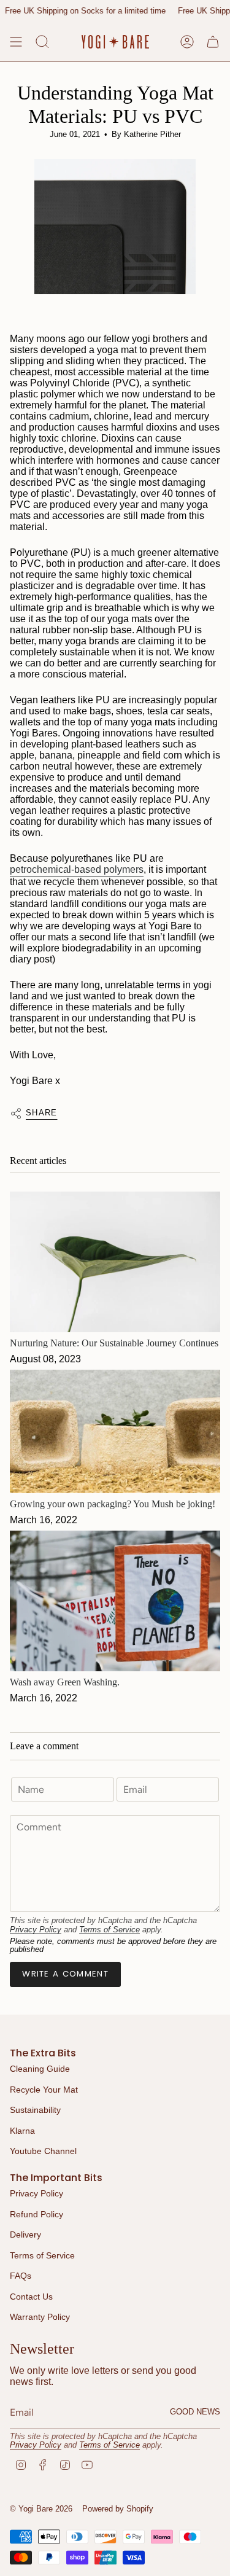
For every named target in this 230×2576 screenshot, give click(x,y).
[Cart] (213, 42)
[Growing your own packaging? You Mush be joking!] (115, 1431)
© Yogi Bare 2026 (41, 2509)
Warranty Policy (40, 2317)
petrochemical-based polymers (77, 869)
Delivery (25, 2234)
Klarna (22, 2131)
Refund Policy (36, 2214)
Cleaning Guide (40, 2069)
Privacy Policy (36, 1930)
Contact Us (31, 2297)
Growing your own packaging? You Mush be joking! (113, 1504)
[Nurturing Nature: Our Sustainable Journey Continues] (115, 1262)
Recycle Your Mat (44, 2090)
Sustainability (35, 2110)
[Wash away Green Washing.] (115, 1601)
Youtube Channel (43, 2151)
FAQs (21, 2276)
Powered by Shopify (118, 2509)
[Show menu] (16, 42)
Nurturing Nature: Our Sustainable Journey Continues (114, 1343)
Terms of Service (109, 1930)
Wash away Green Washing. (65, 1682)
